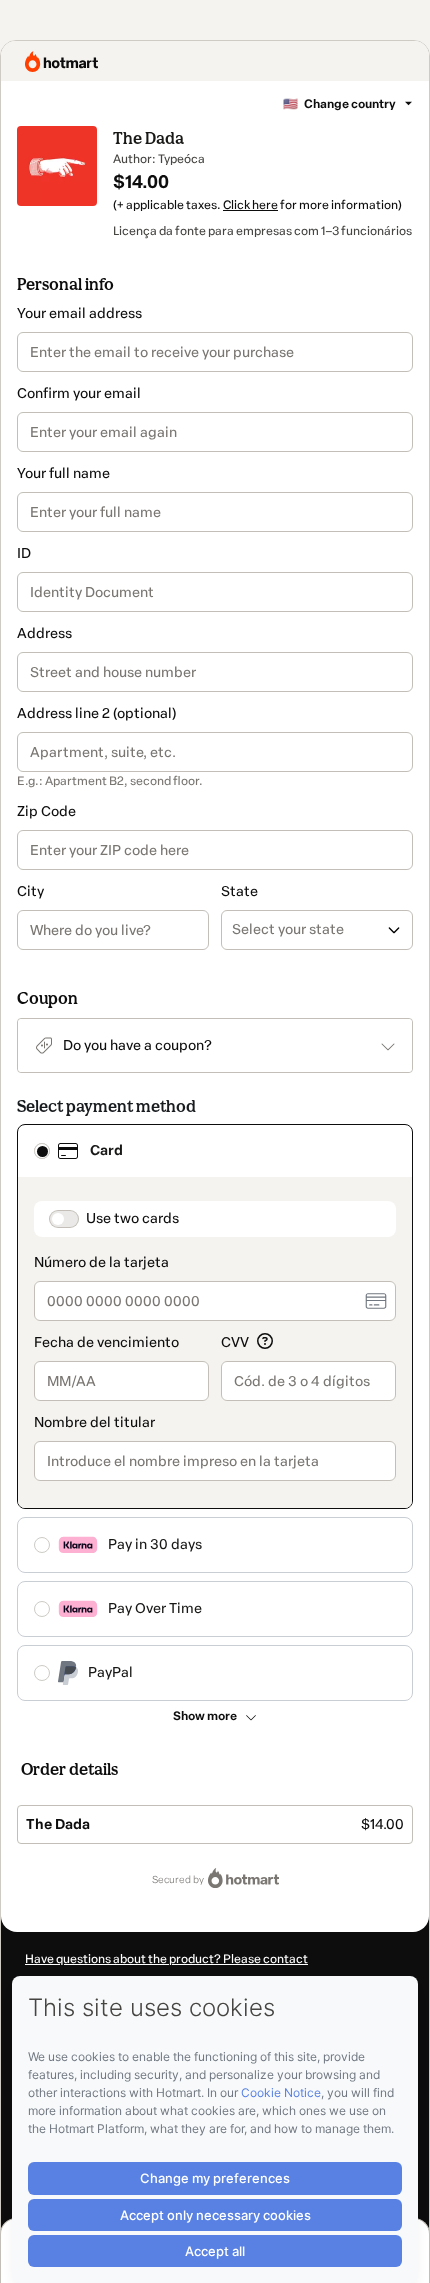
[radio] (42, 1151)
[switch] (64, 1219)
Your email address (79, 313)
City (30, 891)
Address (44, 633)
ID (24, 553)
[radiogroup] (215, 1412)
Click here (250, 205)
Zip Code (46, 811)
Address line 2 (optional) (96, 713)
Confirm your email (79, 393)
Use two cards (132, 1218)
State (239, 891)
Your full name (63, 473)
